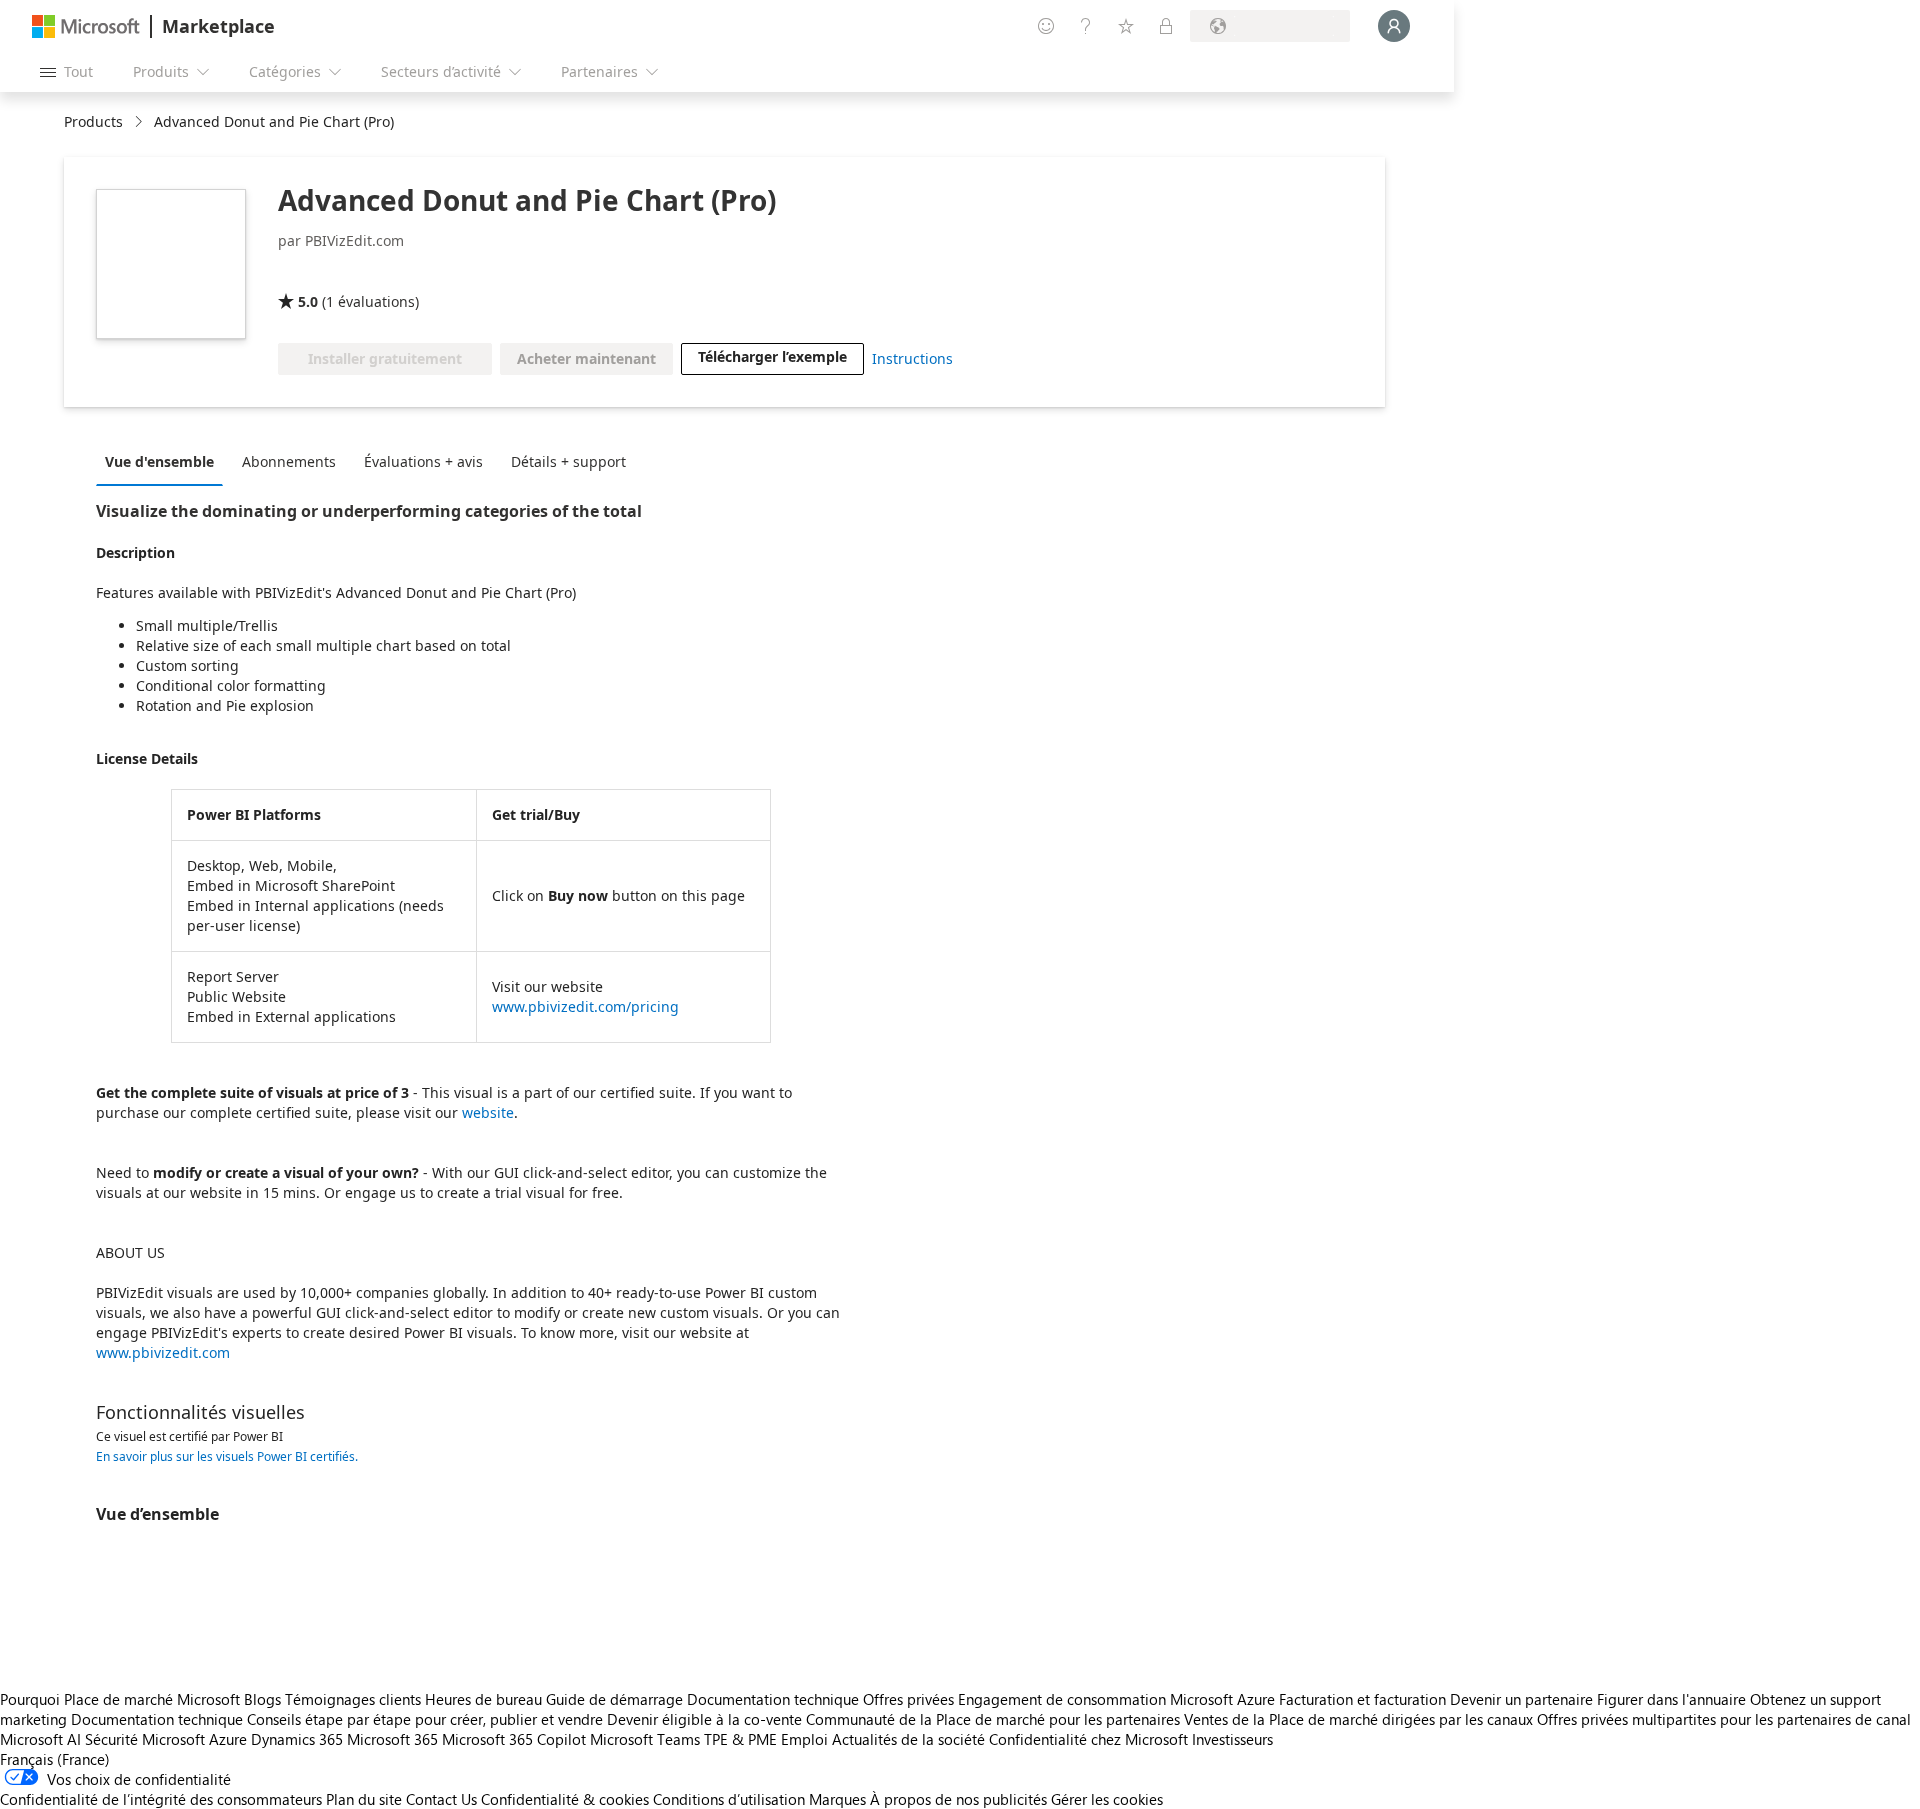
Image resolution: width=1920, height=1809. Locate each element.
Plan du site (364, 1799)
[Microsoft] (86, 26)
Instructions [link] (912, 358)
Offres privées (908, 1699)
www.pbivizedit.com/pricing (585, 1006)
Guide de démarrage (614, 1699)
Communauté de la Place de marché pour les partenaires (993, 1719)
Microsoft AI (40, 1739)
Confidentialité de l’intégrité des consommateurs (161, 1799)
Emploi (804, 1739)
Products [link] (93, 121)
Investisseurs (1232, 1739)
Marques (837, 1799)
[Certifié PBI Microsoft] (412, 273)
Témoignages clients (353, 1699)
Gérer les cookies (1107, 1799)
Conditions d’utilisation (729, 1799)
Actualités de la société (908, 1739)
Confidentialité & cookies (565, 1799)
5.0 (308, 301)
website (488, 1112)
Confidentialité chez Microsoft (1088, 1739)
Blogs (262, 1699)
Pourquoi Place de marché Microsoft (120, 1699)
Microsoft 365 (392, 1739)
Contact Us (441, 1799)
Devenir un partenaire (1521, 1699)
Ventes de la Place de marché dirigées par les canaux (1358, 1719)
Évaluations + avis (423, 461)
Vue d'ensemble (159, 461)
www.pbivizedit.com (163, 1352)
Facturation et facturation (1362, 1699)
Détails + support (568, 461)
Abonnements (289, 461)
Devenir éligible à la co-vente (704, 1719)
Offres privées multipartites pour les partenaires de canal (1724, 1719)
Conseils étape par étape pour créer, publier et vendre (425, 1719)
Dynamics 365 (297, 1739)
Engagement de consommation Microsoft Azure (1118, 1699)
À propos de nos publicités (958, 1799)
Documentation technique (773, 1699)
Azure (228, 1739)
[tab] (164, 461)
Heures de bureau (483, 1699)
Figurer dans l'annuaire (1671, 1699)
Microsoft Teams (645, 1739)
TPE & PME (740, 1739)
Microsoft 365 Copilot (514, 1739)
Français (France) (55, 1759)
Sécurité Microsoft (145, 1739)
